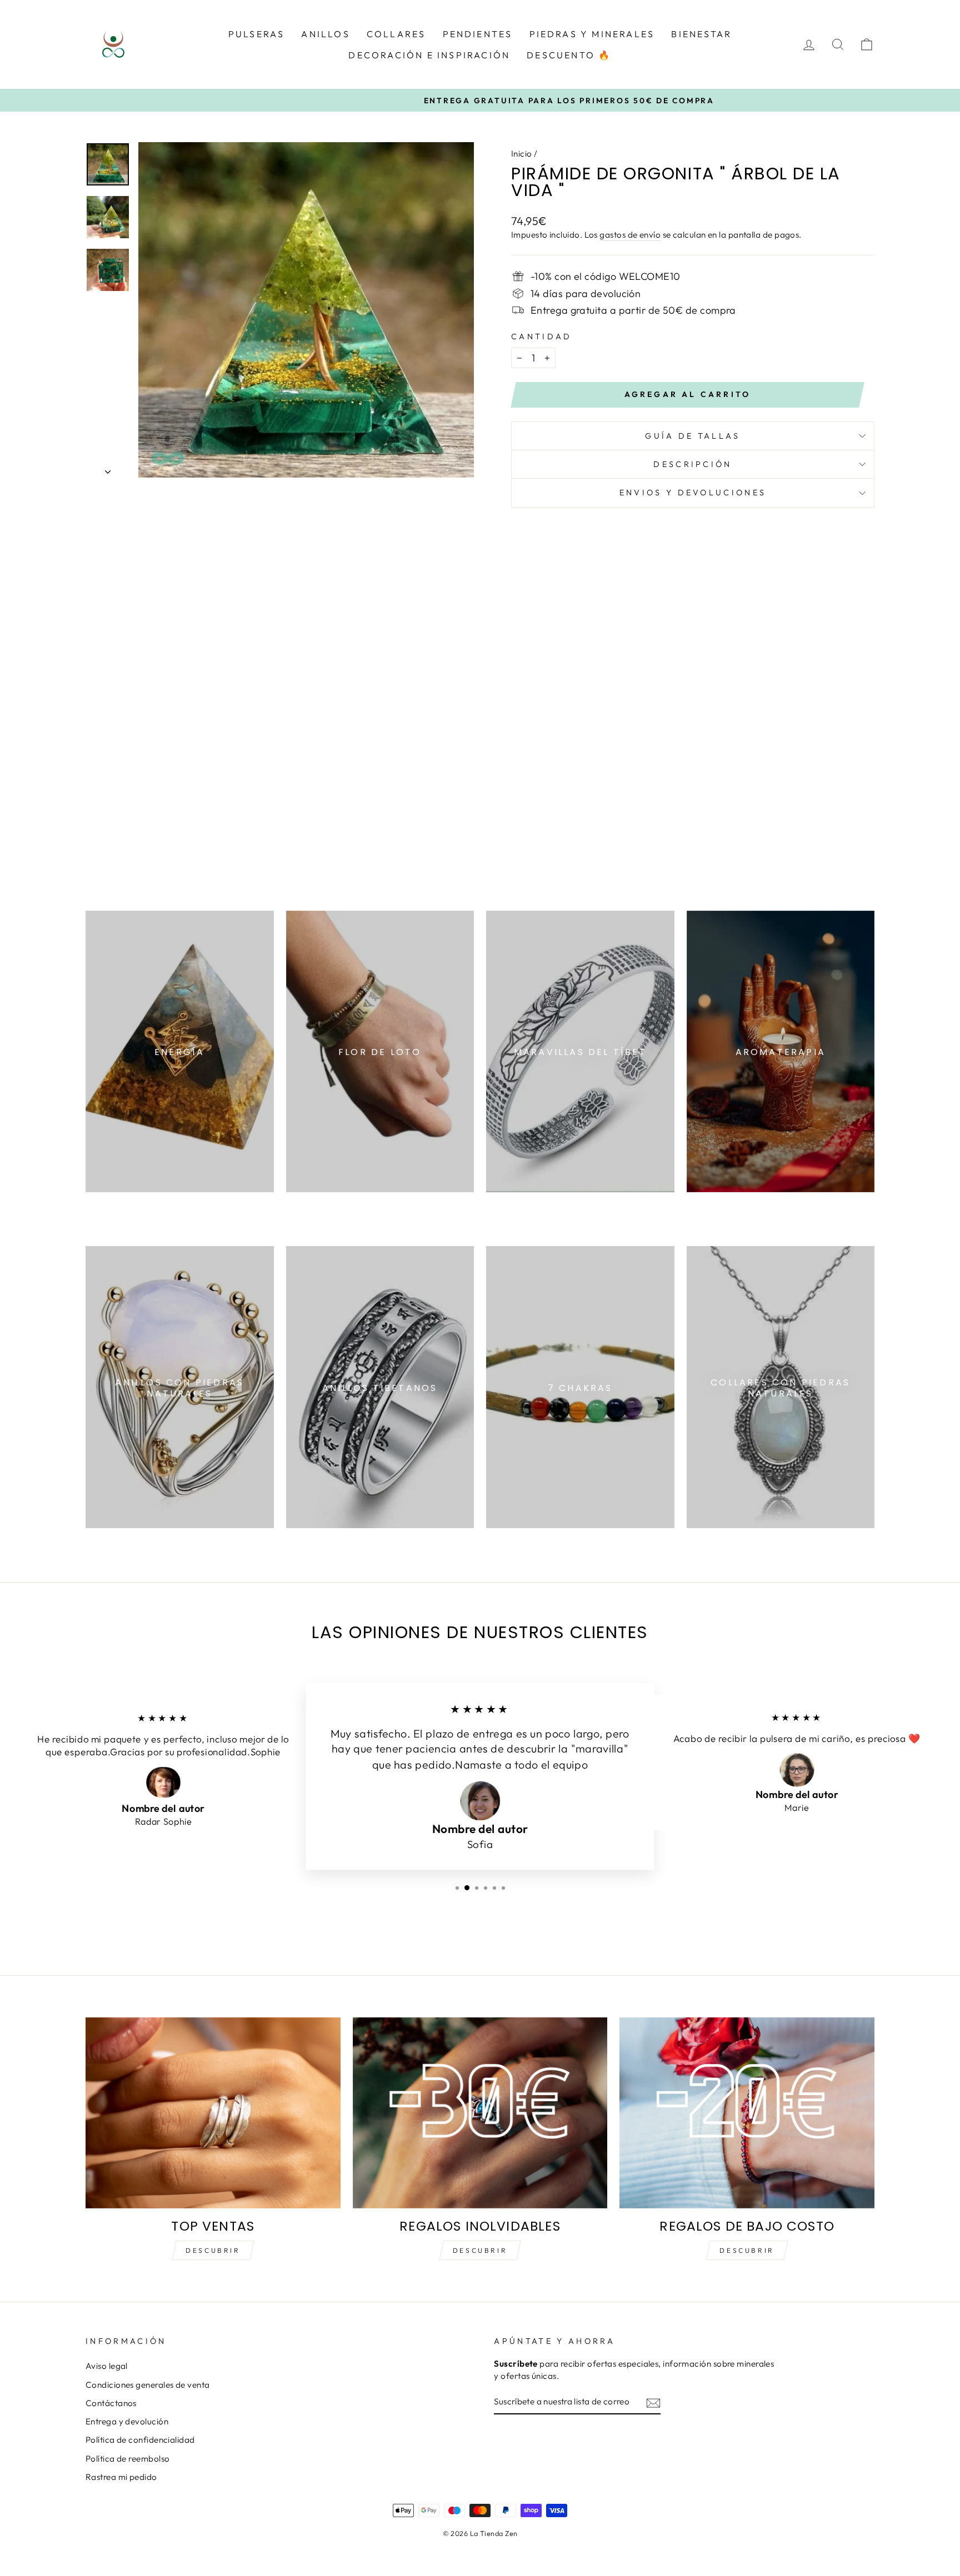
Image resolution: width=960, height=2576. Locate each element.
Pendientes (478, 34)
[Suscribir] (653, 2402)
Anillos (325, 34)
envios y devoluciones (693, 493)
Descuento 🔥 (569, 55)
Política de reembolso (127, 2459)
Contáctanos (111, 2403)
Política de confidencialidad (140, 2440)
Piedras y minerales (592, 34)
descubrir (480, 2250)
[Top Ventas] (213, 2113)
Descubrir (213, 2250)
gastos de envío (630, 235)
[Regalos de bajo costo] (747, 2113)
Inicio (522, 154)
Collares (396, 34)
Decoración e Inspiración (429, 55)
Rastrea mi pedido (121, 2477)
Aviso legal (107, 2366)
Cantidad (542, 337)
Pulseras (257, 34)
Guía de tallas (692, 436)
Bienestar (701, 34)
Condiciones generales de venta (148, 2385)
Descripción (693, 464)
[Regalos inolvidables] (480, 2113)
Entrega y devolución (127, 2421)
